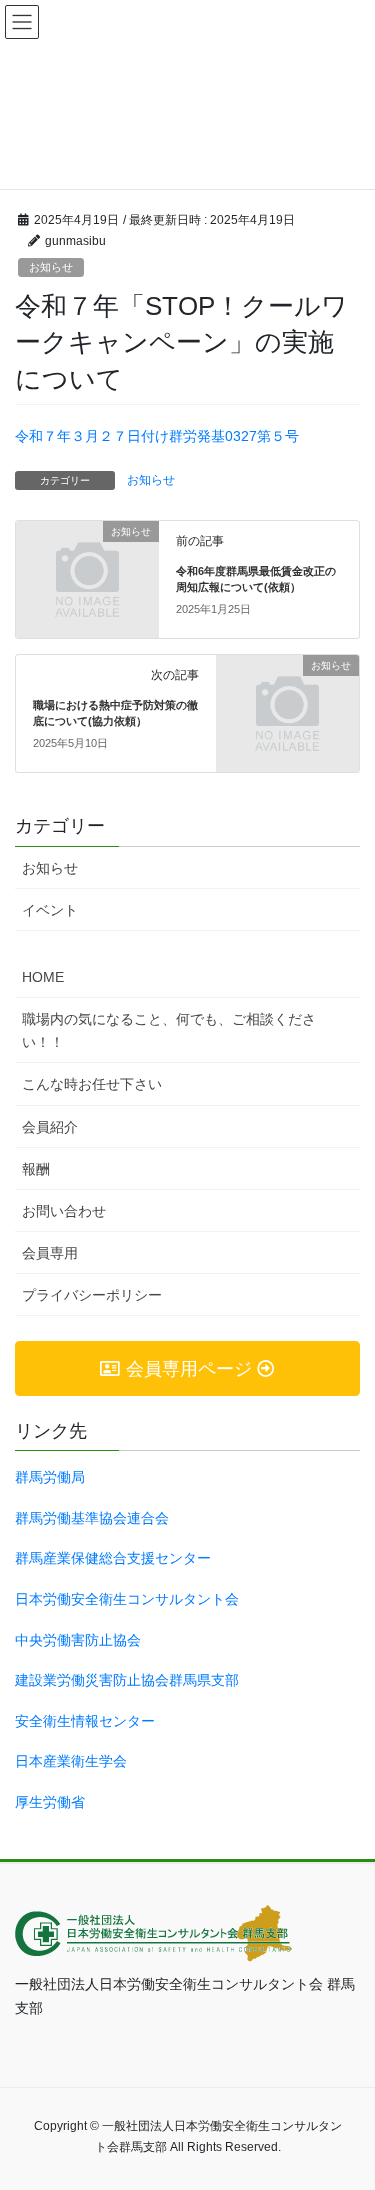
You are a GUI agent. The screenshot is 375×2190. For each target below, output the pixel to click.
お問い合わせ (64, 1211)
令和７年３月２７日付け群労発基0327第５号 (157, 436)
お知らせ (51, 267)
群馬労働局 (50, 1477)
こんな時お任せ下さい (92, 1084)
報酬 (36, 1169)
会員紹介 (50, 1127)
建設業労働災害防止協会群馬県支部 (127, 1680)
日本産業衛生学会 (71, 1761)
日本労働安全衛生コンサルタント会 (127, 1599)
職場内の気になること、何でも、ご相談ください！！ (169, 1030)
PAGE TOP (367, 2097)
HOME (43, 977)
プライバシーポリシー (92, 1295)
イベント (50, 910)
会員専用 (50, 1253)
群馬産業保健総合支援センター (113, 1558)
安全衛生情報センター (85, 1721)
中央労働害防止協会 (78, 1640)
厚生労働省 (50, 1802)
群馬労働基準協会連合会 (92, 1518)
